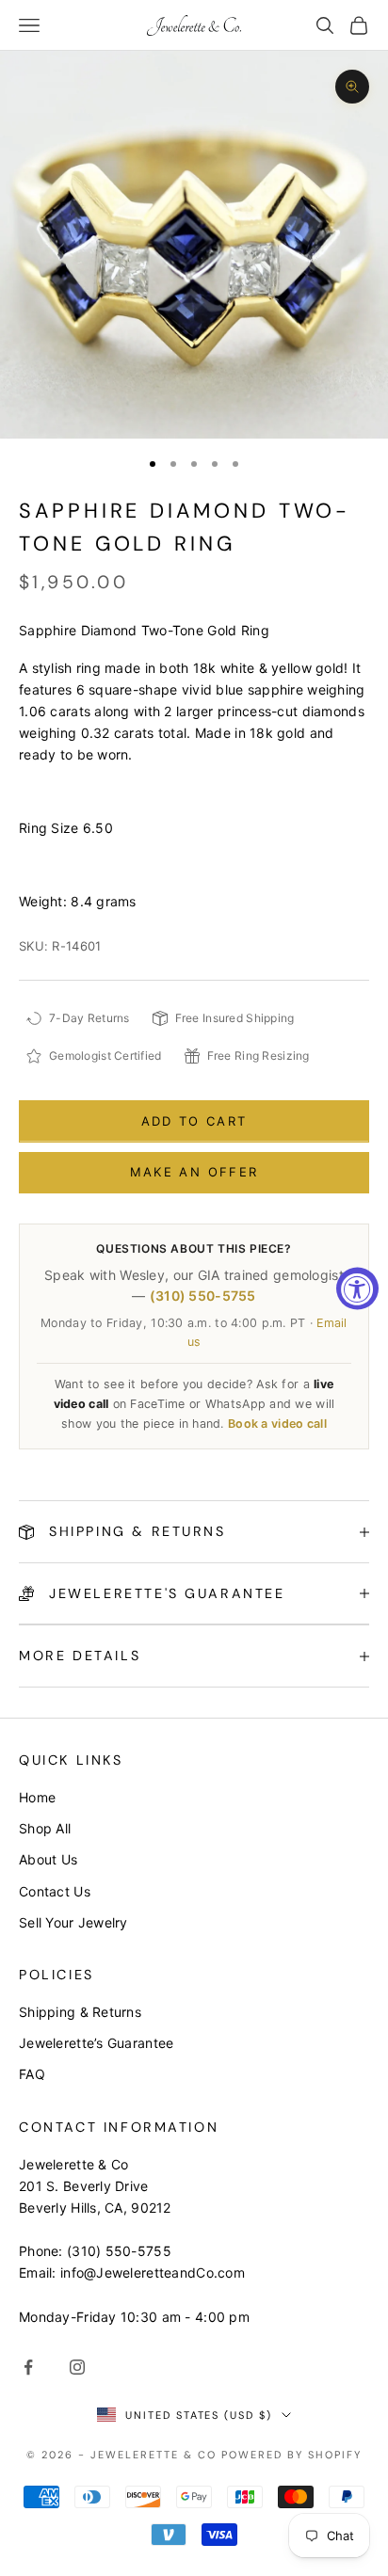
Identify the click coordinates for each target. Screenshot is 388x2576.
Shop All (45, 1828)
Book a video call (277, 1424)
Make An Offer (194, 1172)
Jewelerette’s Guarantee (96, 2043)
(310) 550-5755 (203, 1296)
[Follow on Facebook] (28, 2367)
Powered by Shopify (291, 2455)
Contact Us (55, 1891)
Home (37, 1797)
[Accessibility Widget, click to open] (357, 1288)
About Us (48, 1859)
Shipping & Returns (80, 2012)
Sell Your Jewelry (73, 1922)
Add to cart (194, 1121)
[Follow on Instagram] (77, 2367)
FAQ (32, 2074)
